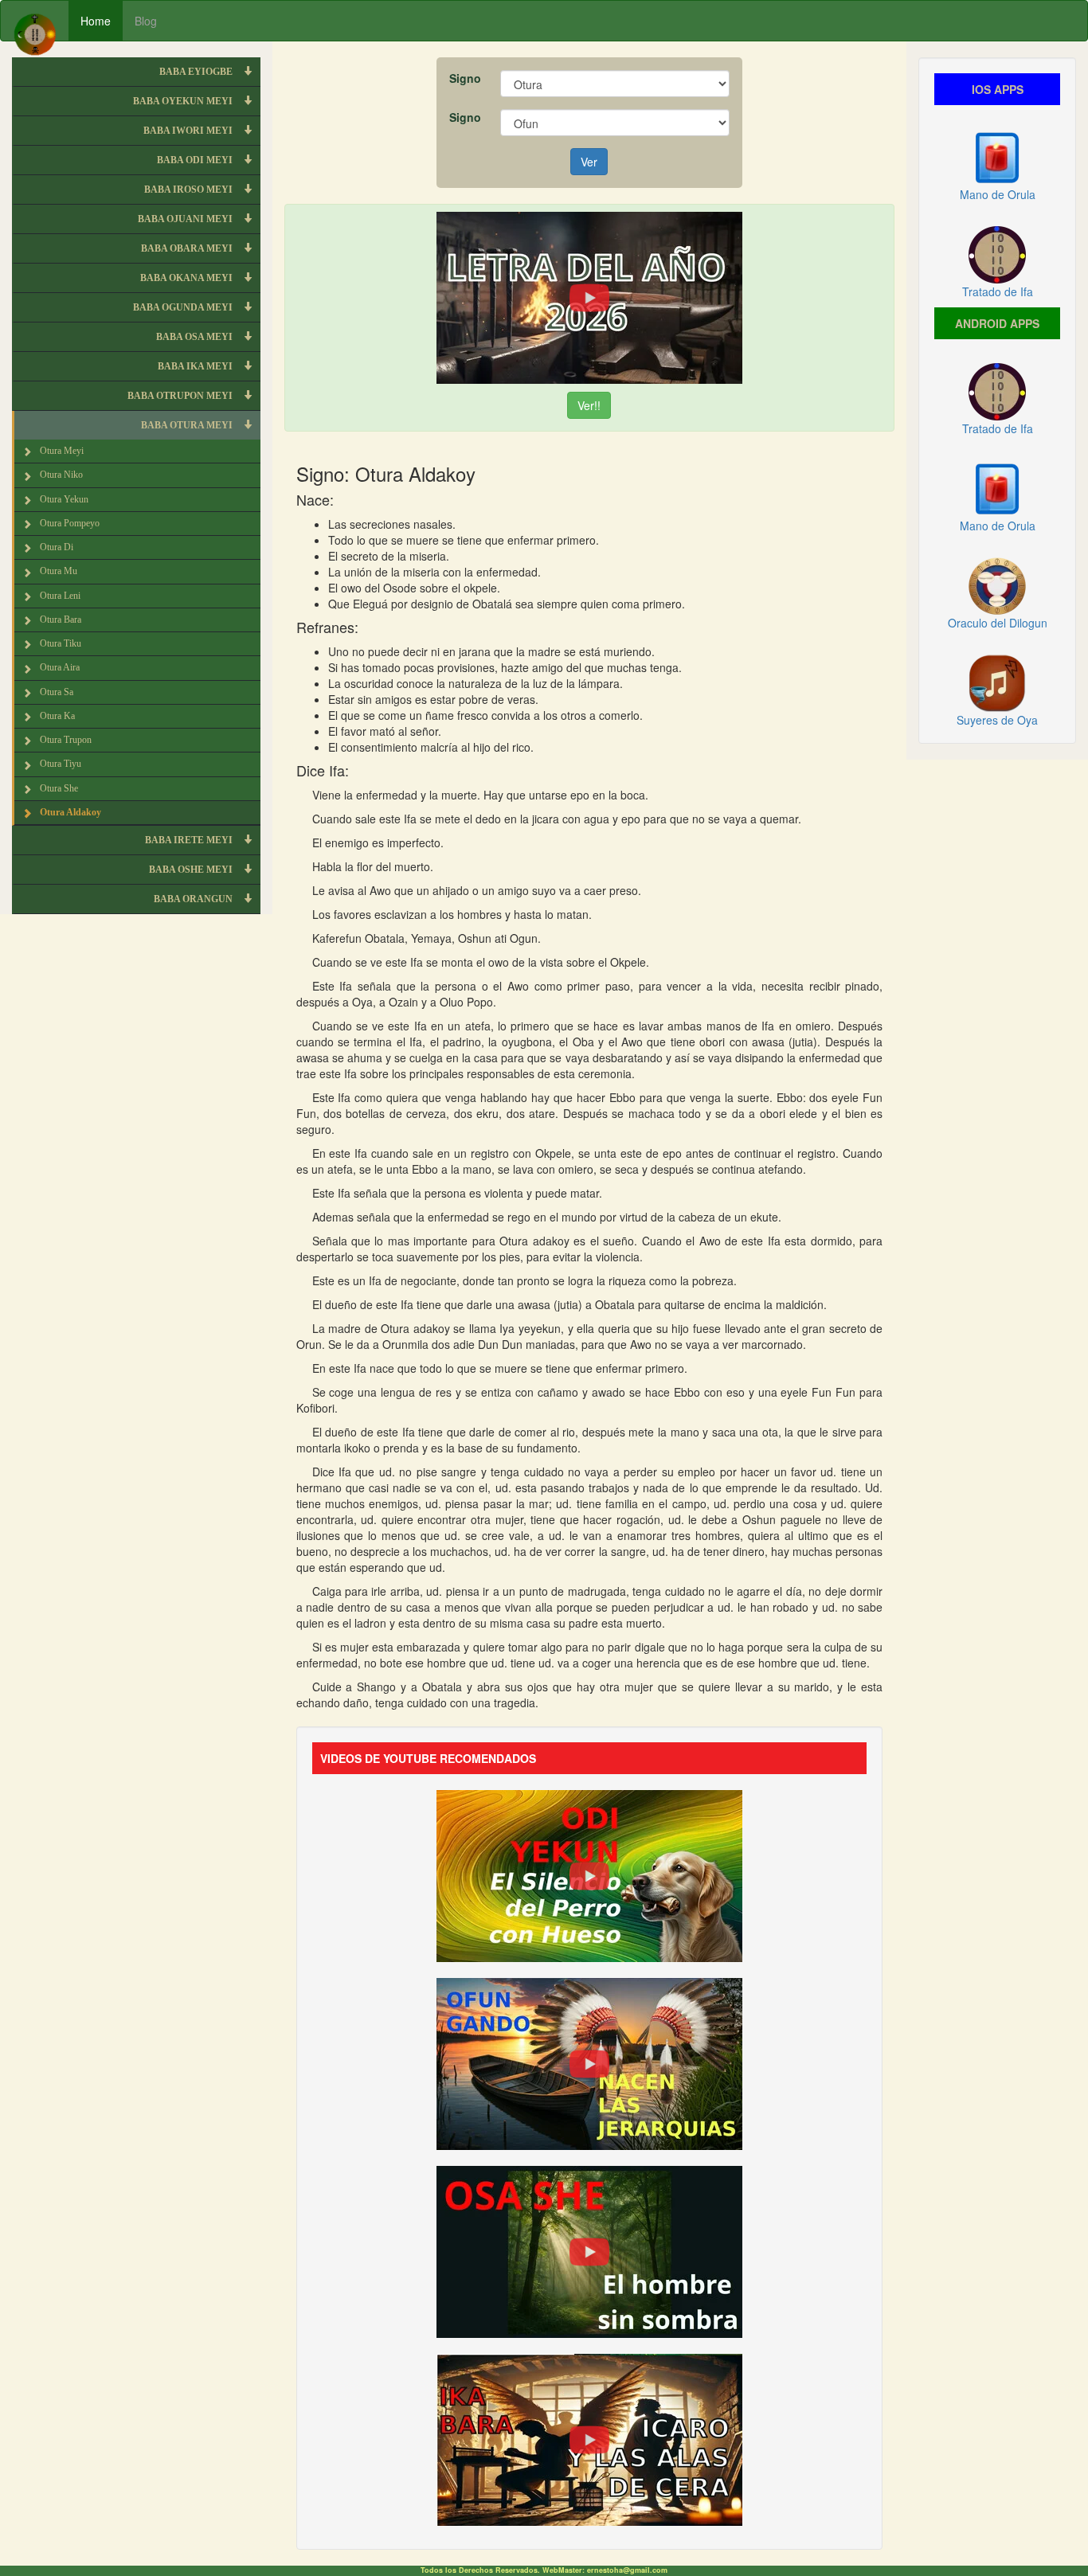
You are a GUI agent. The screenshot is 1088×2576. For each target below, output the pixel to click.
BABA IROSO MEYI (190, 190)
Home (96, 21)
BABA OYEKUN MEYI (184, 101)
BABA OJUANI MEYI (186, 219)
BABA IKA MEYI (196, 366)
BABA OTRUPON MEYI (181, 396)
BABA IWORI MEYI (189, 131)
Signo (465, 78)
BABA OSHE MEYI (192, 870)
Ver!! (589, 405)
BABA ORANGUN (194, 899)
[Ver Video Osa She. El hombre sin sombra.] (589, 2250)
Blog (146, 21)
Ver (589, 162)
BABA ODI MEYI (196, 160)
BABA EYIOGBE (197, 72)
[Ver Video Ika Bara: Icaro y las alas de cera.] (589, 2437)
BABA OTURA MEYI (188, 425)
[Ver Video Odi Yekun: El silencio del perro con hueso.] (589, 1874)
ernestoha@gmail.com (627, 2570)
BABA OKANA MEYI (188, 278)
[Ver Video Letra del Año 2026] (589, 296)
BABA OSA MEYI (196, 337)
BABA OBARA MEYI (188, 248)
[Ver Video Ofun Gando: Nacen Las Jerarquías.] (589, 2062)
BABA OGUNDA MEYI (184, 307)
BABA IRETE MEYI (190, 840)
